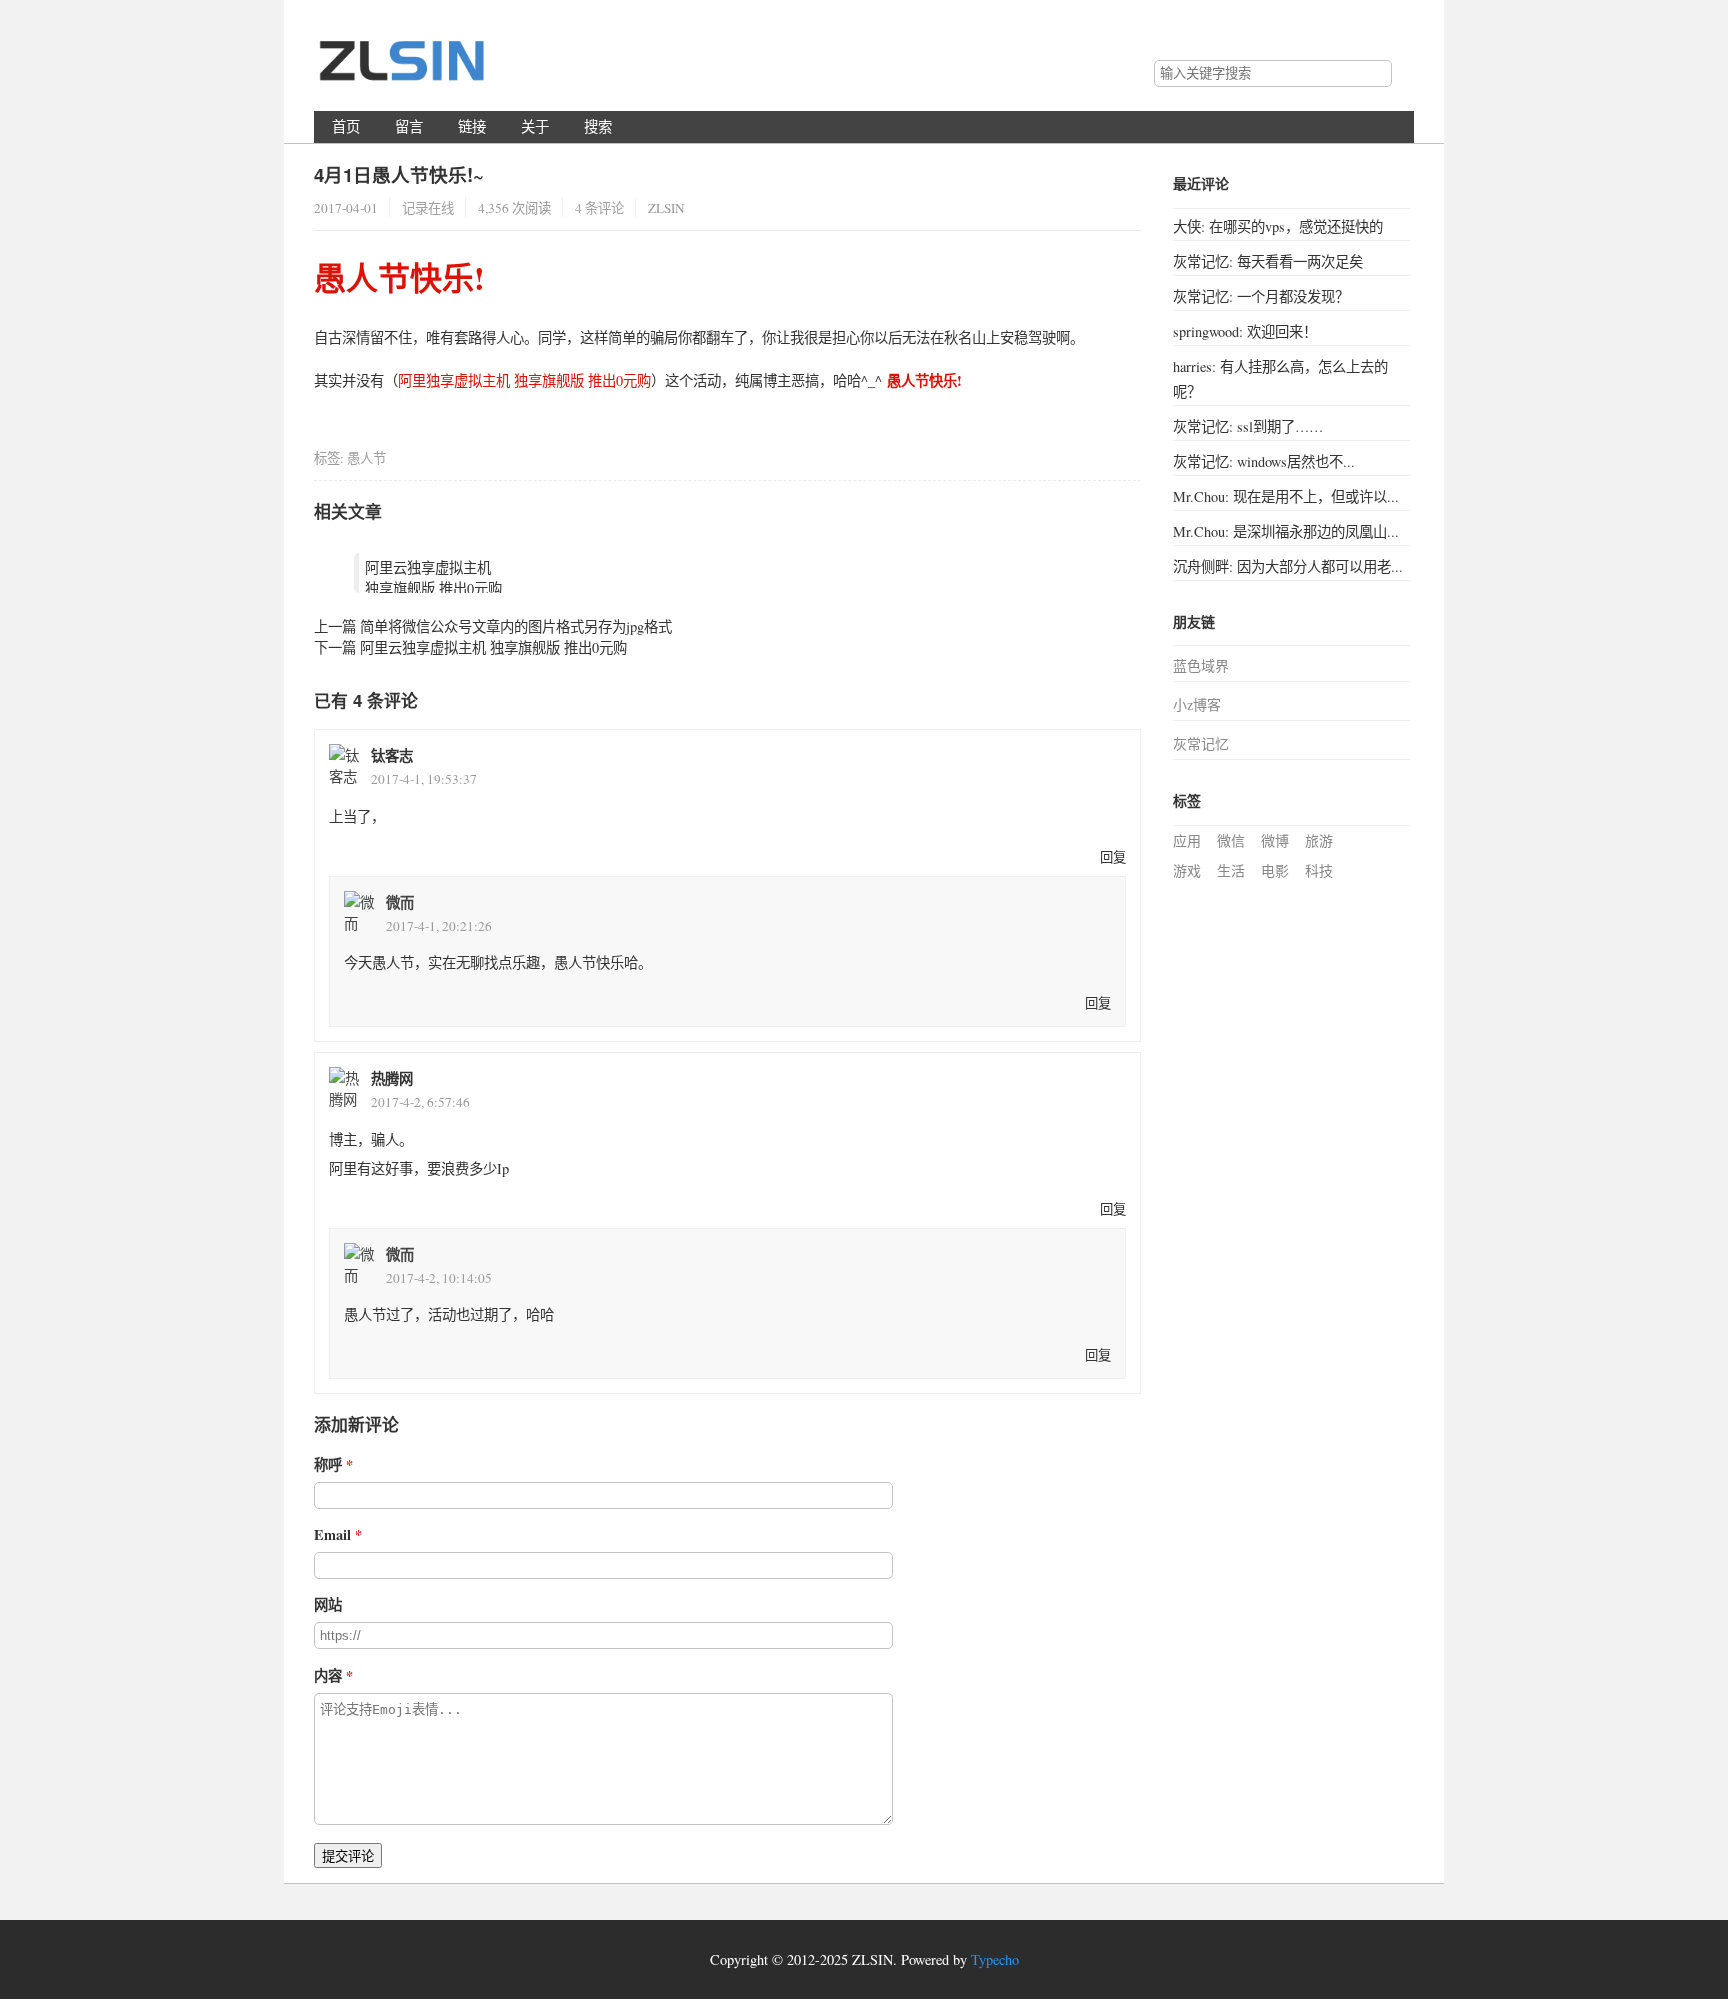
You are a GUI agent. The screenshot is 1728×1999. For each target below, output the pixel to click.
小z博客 (1197, 704)
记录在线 (428, 208)
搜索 (1376, 74)
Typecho (995, 1959)
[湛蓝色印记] (404, 69)
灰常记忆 (1201, 743)
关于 (535, 126)
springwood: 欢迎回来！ (1245, 331)
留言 (409, 126)
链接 (472, 126)
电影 (1275, 870)
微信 (1231, 840)
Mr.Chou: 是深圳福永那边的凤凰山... (1286, 531)
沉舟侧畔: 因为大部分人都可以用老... (1288, 566)
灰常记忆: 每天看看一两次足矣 (1268, 261)
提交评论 (348, 1856)
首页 (346, 126)
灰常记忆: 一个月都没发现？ (1261, 296)
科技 (1319, 870)
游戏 (1187, 870)
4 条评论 (599, 208)
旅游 (1319, 840)
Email (332, 1534)
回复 (1113, 857)
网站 (328, 1604)
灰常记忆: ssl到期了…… (1248, 426)
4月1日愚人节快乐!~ (399, 174)
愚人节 (366, 458)
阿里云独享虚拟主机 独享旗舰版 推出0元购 (433, 578)
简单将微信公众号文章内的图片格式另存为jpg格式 (516, 626)
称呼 (328, 1464)
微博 (1275, 840)
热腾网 (392, 1078)
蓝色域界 (1201, 665)
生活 (1231, 870)
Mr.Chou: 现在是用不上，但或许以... (1286, 496)
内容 (328, 1675)
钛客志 (392, 755)
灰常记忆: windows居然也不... (1264, 461)
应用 (1187, 840)
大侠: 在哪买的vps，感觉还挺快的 (1278, 226)
